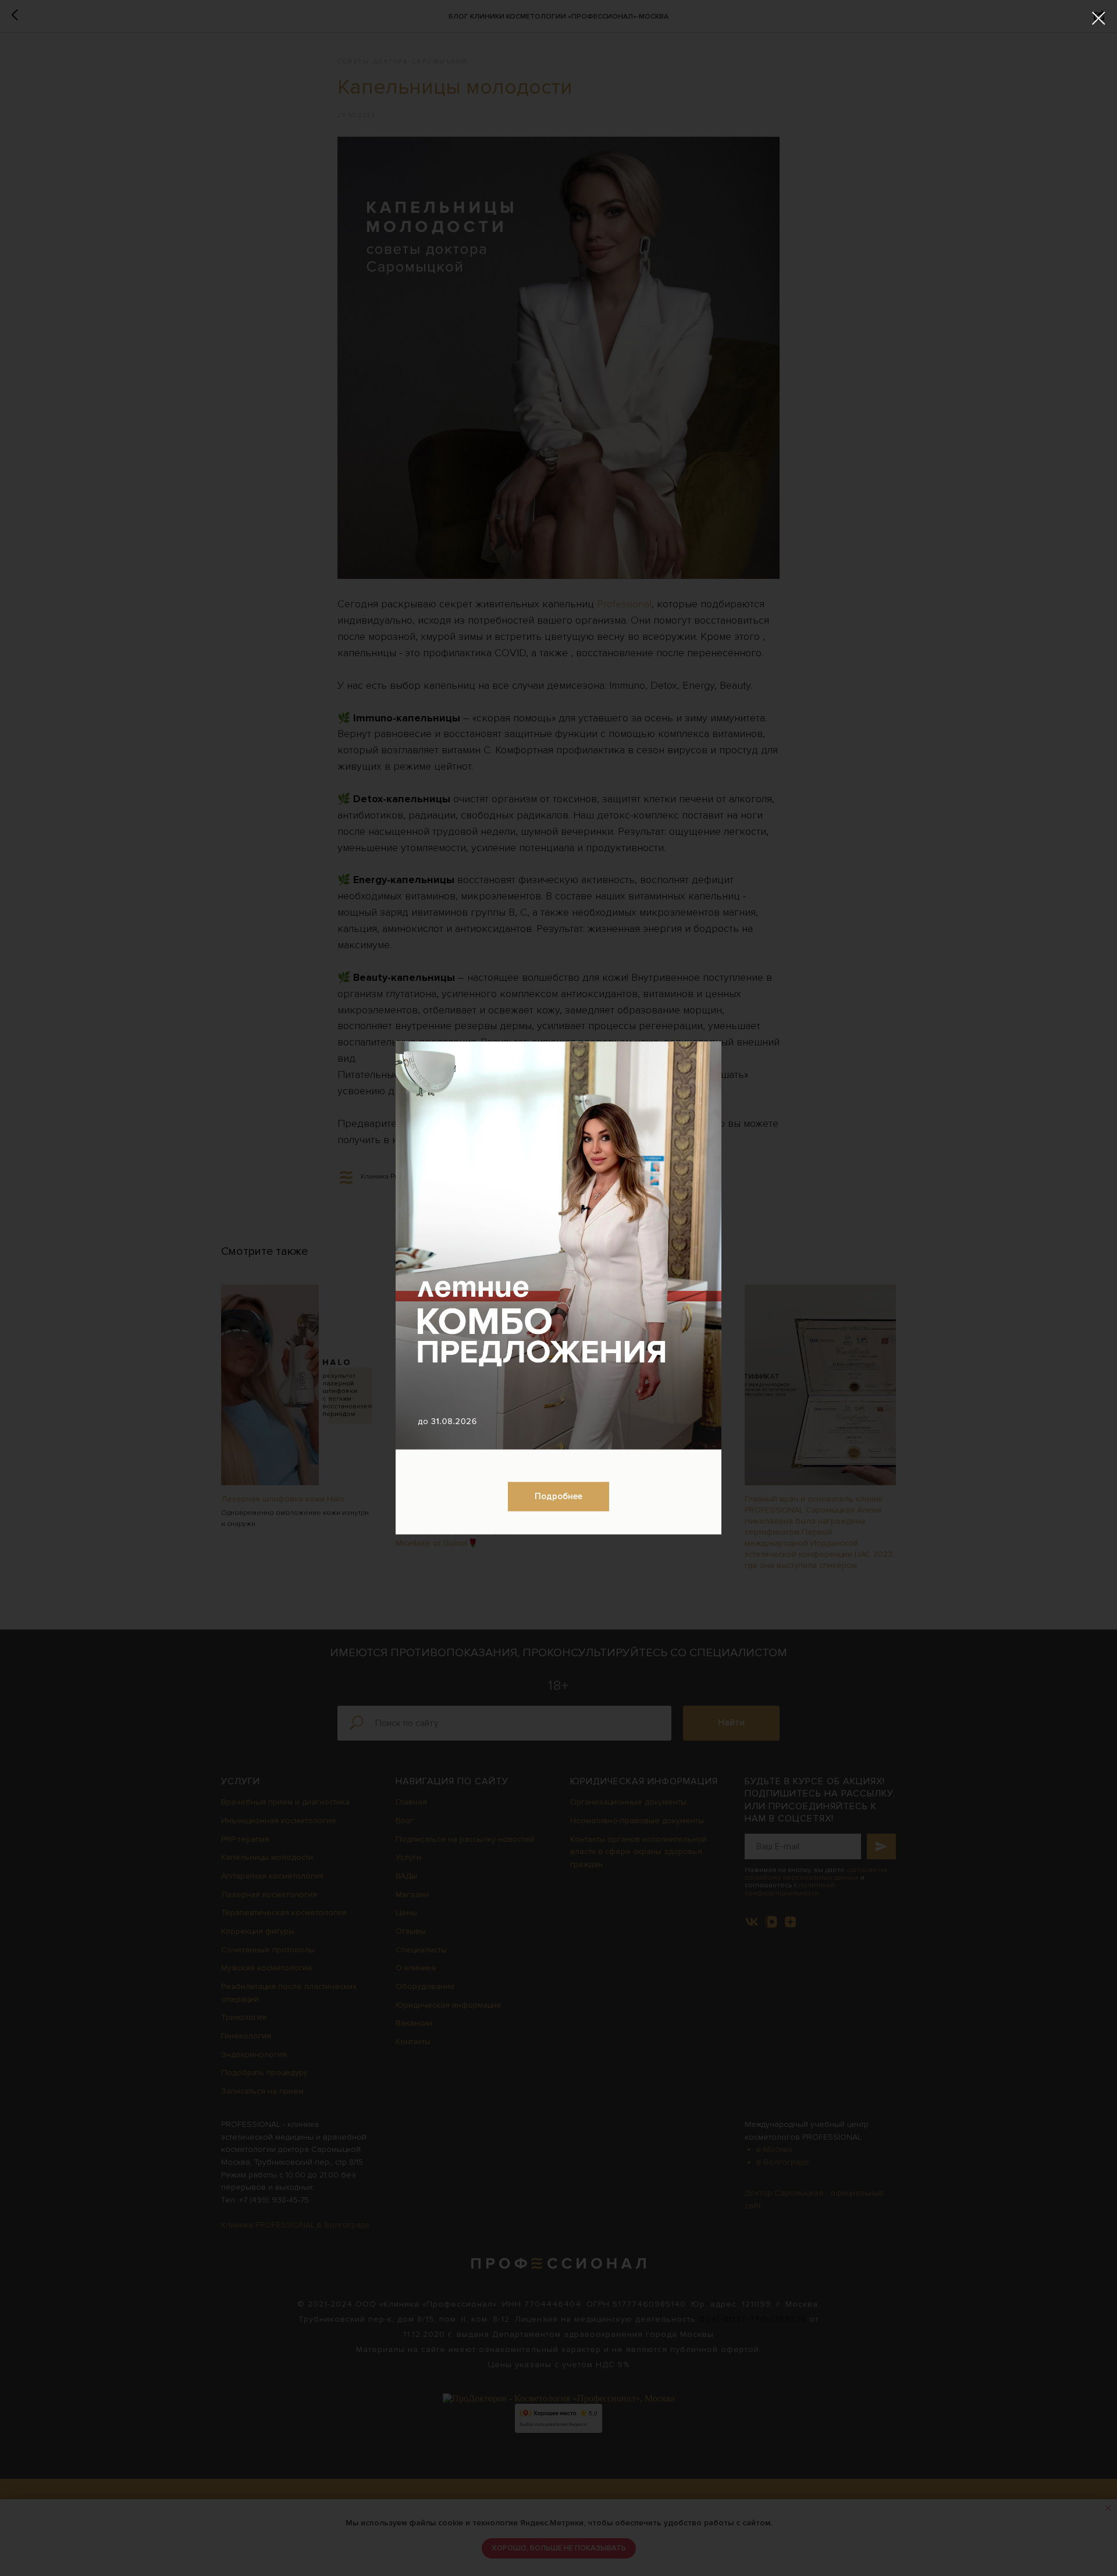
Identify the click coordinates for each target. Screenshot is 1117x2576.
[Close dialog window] (1099, 18)
